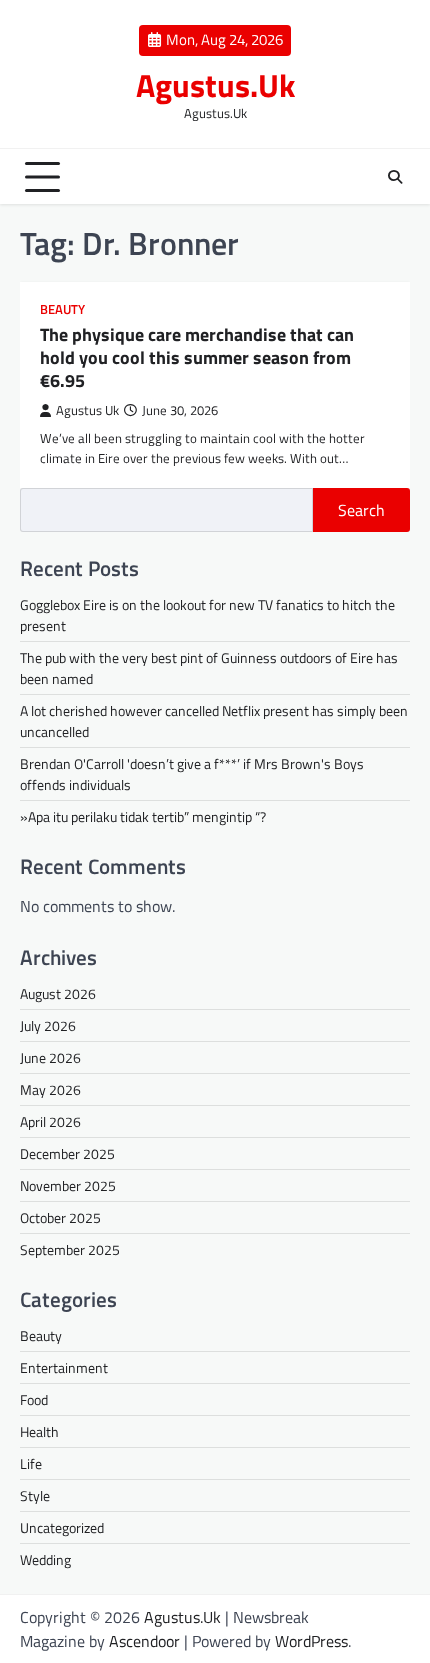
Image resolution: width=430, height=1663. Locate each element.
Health (39, 1431)
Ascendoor (144, 1641)
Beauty (62, 309)
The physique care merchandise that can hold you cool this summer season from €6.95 (197, 358)
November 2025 (68, 1185)
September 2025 (70, 1249)
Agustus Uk (87, 410)
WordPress (311, 1641)
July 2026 (48, 1025)
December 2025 (67, 1153)
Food (34, 1399)
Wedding (45, 1559)
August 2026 (58, 993)
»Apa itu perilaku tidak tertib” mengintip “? (143, 816)
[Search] (395, 177)
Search (361, 510)
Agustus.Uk (215, 85)
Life (31, 1463)
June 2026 (50, 1057)
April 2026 (50, 1121)
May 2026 (50, 1089)
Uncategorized (62, 1527)
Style (35, 1495)
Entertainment (64, 1367)
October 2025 (60, 1217)
